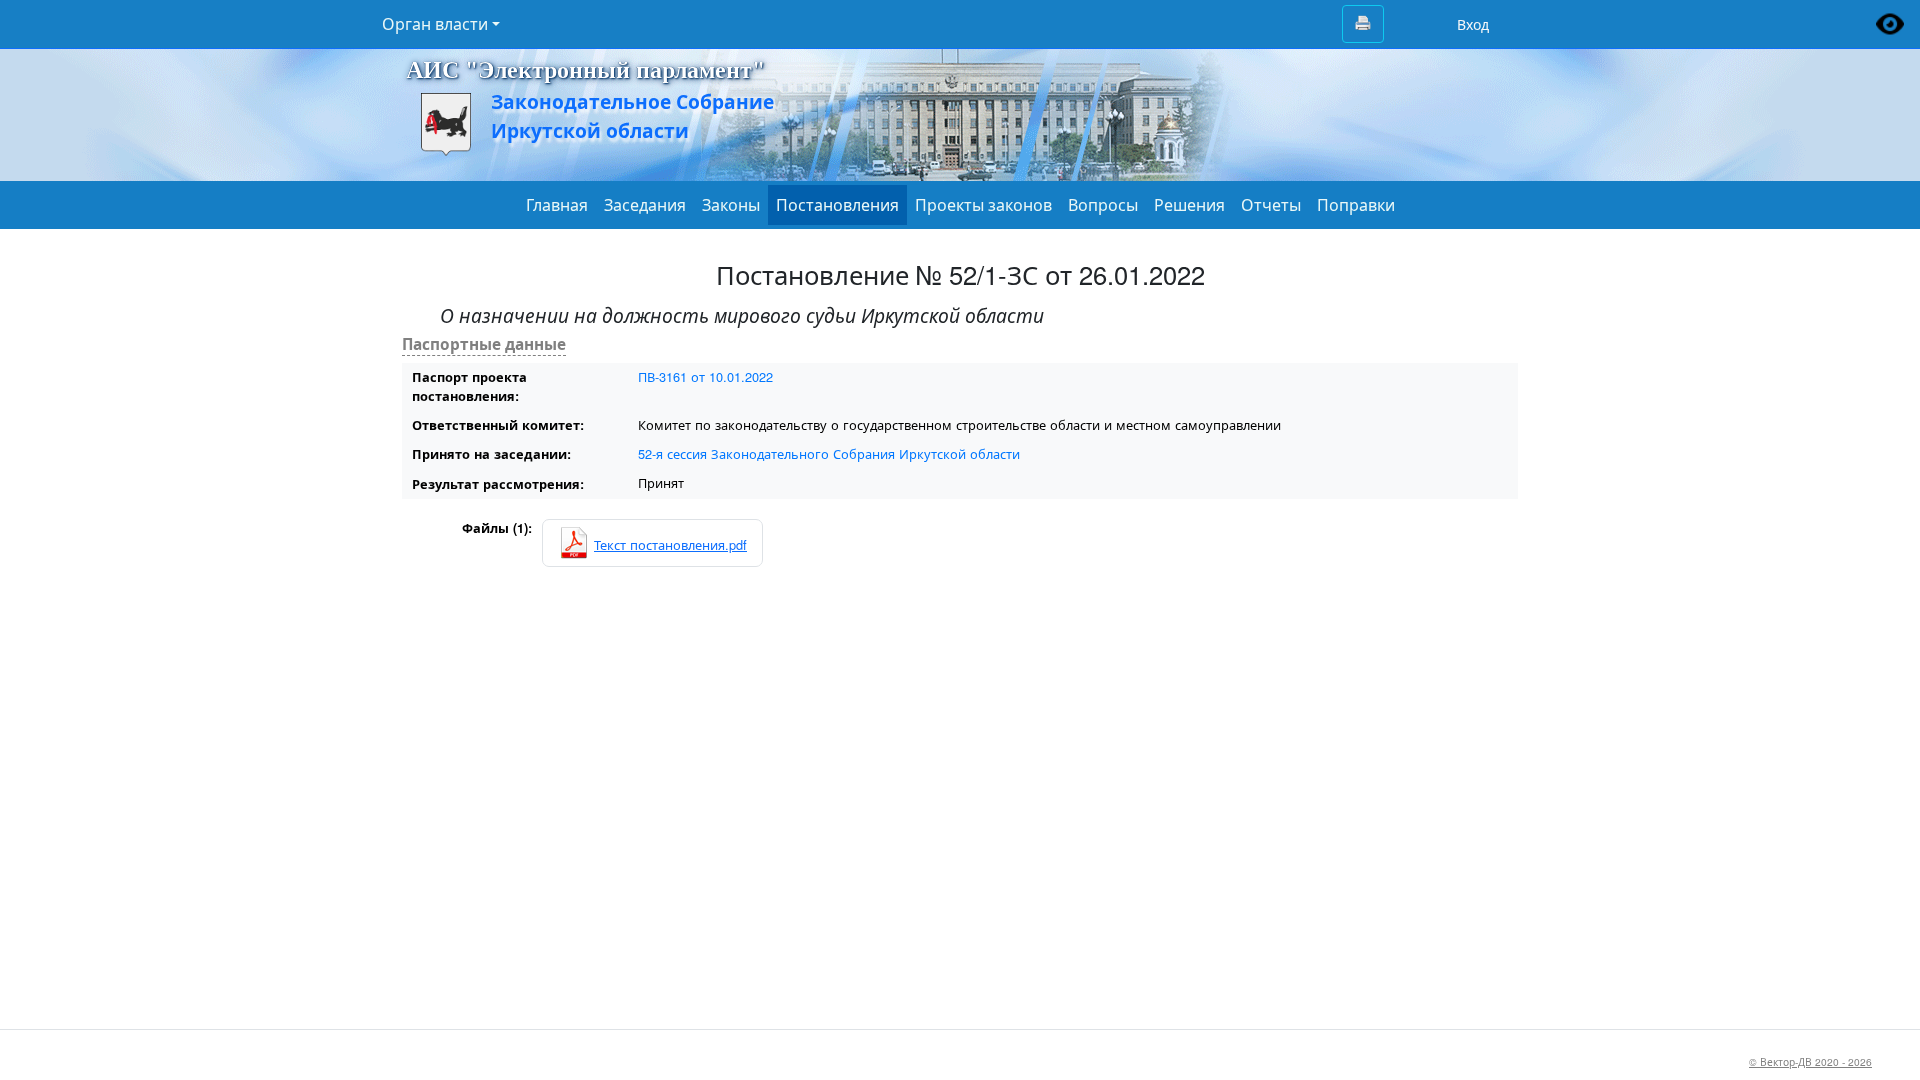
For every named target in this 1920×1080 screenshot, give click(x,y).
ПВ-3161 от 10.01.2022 (705, 376)
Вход (1473, 24)
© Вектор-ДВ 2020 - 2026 (1810, 1061)
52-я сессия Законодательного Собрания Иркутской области (829, 453)
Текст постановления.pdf (670, 544)
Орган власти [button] (435, 24)
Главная (557, 205)
